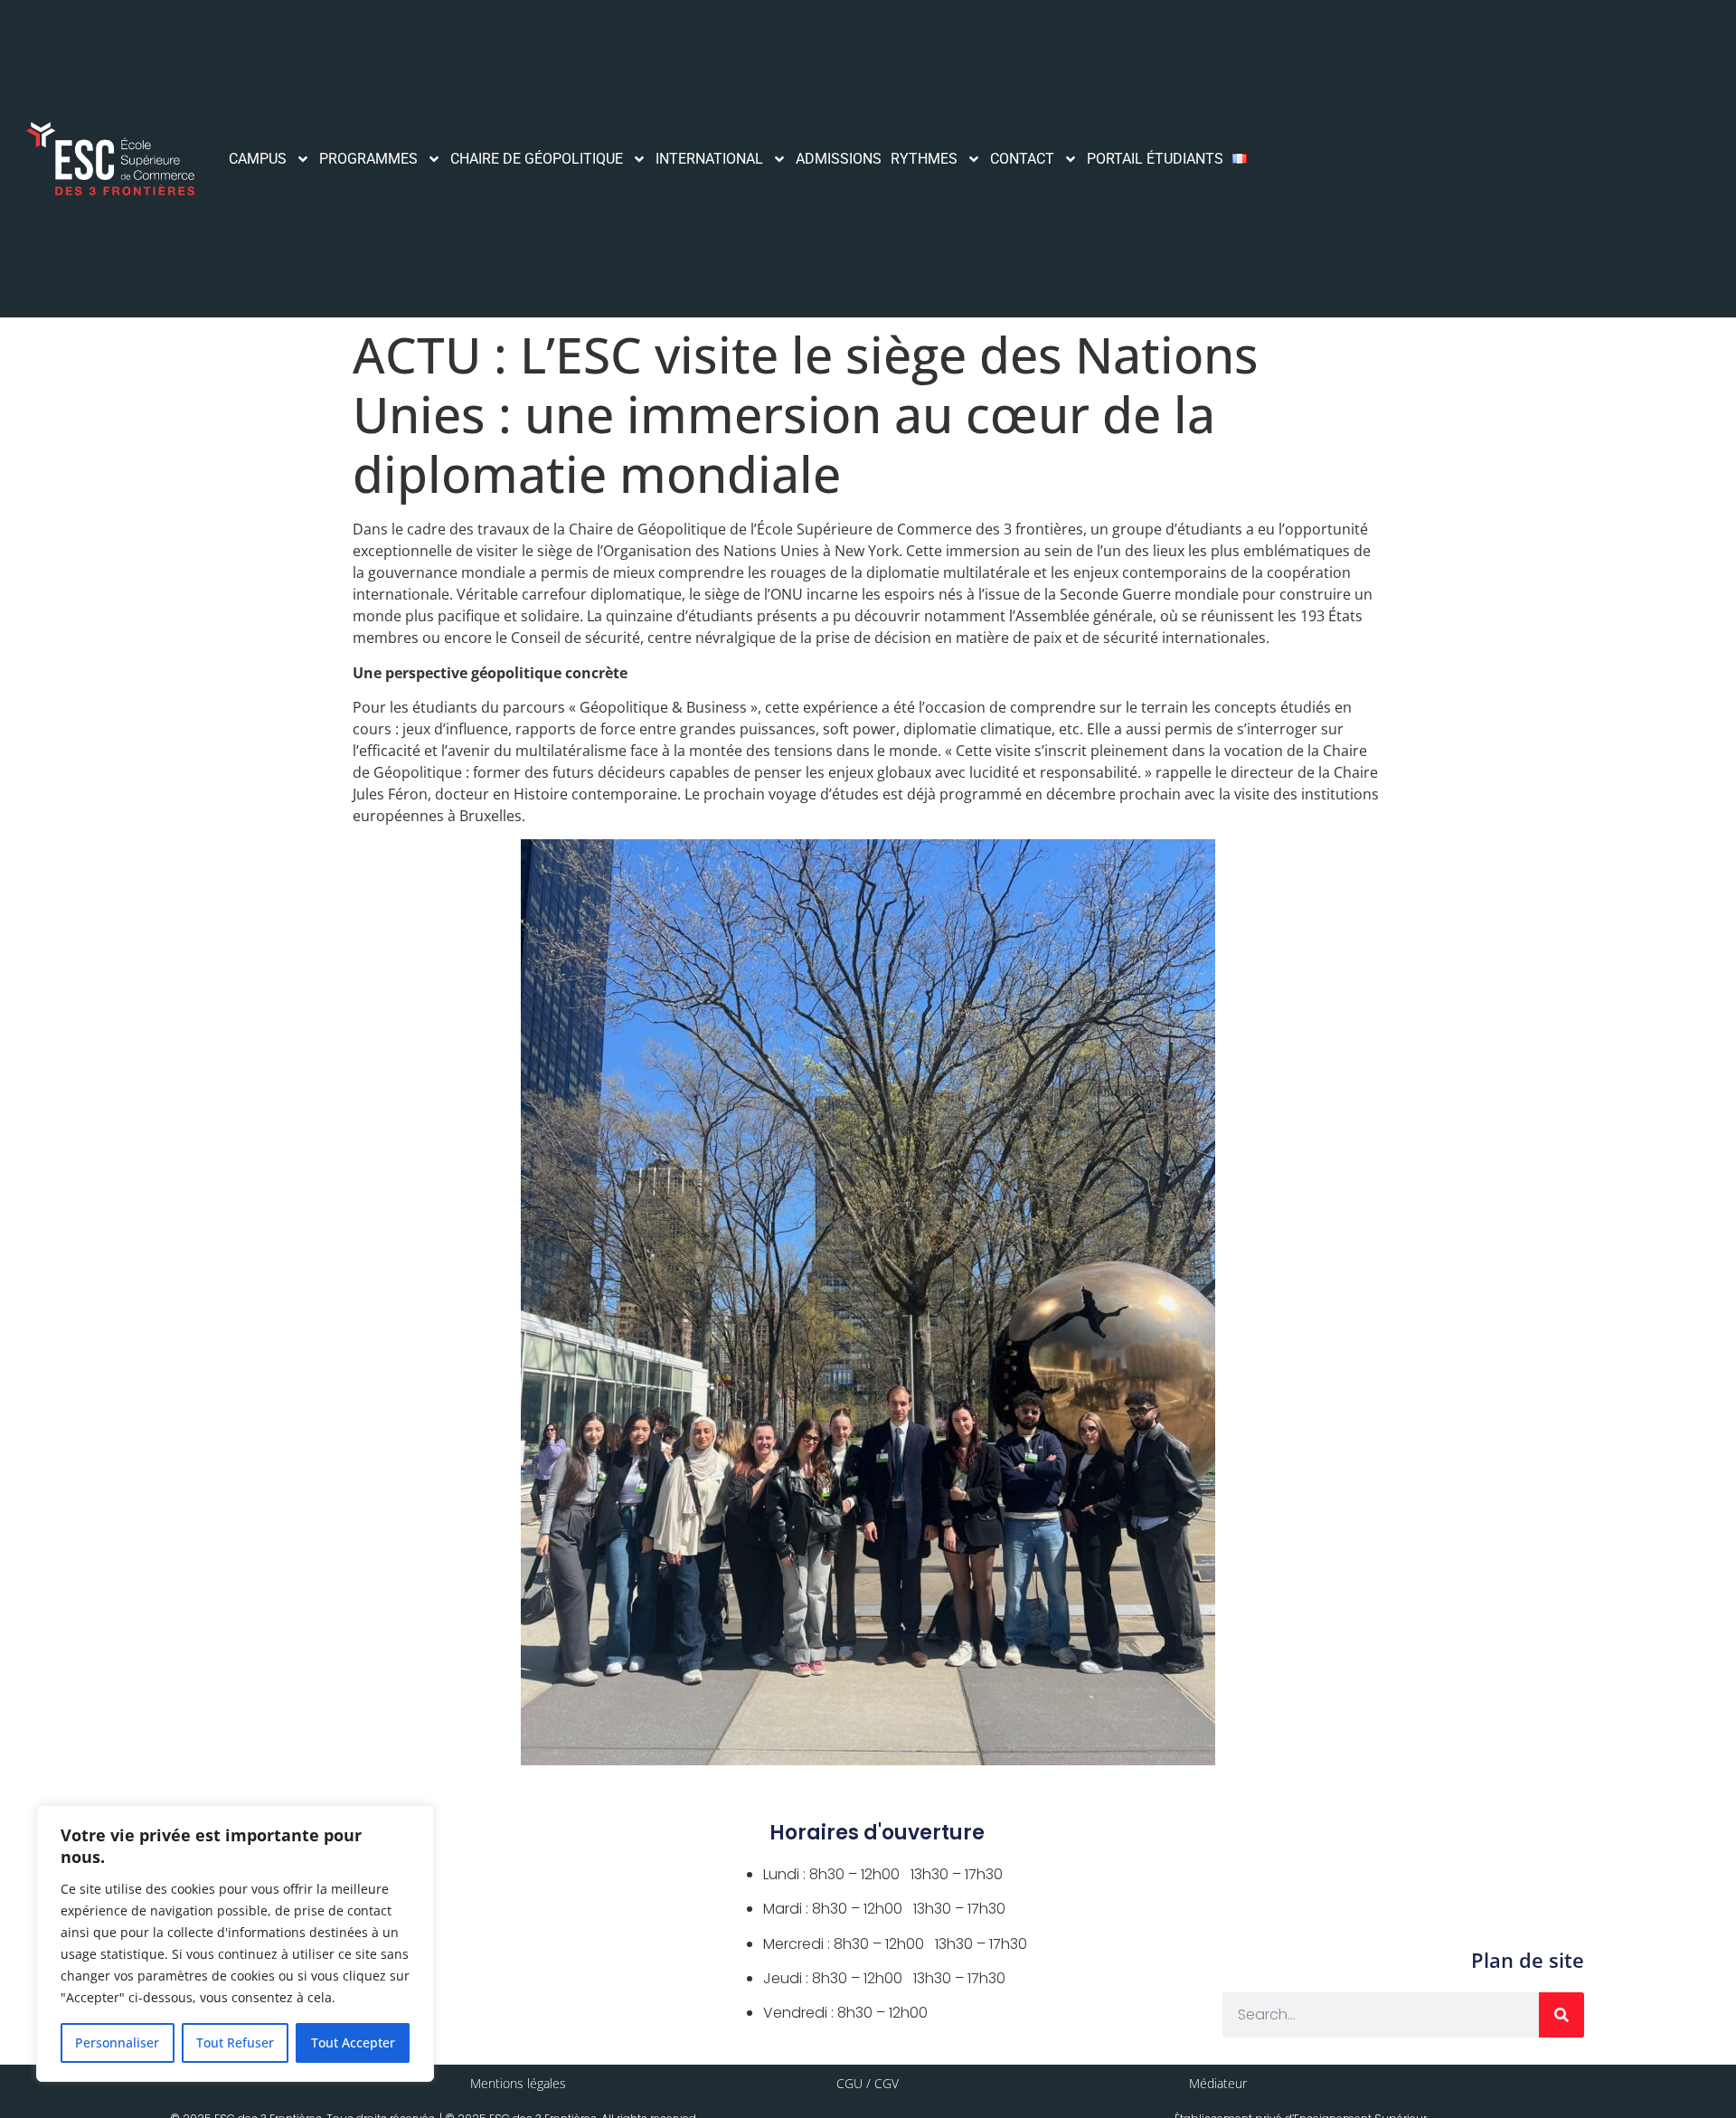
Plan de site (1528, 1960)
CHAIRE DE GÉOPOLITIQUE (537, 159)
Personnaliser (117, 2042)
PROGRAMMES (368, 159)
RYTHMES (924, 159)
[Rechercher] (1561, 2015)
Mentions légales (518, 2083)
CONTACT (1022, 159)
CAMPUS (258, 159)
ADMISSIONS (839, 159)
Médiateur (1218, 2083)
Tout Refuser (235, 2042)
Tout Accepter (353, 2042)
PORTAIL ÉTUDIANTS (1155, 159)
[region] (235, 1943)
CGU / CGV (868, 2083)
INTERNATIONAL (709, 159)
